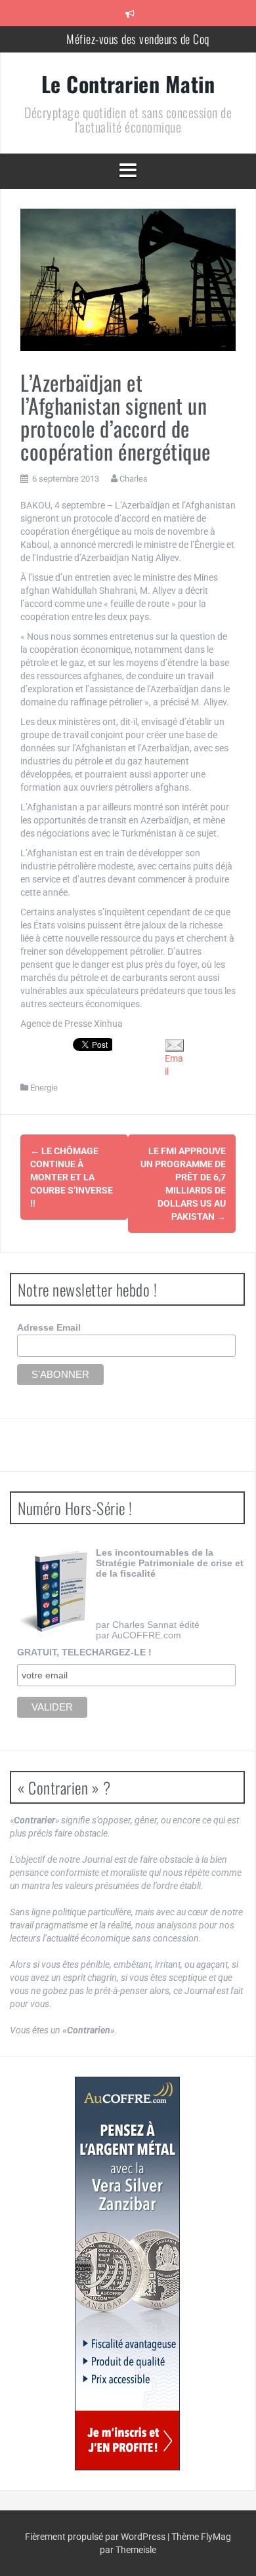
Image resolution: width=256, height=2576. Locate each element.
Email (174, 1065)
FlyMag (216, 2537)
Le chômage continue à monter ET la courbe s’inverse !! (72, 1177)
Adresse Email (49, 1327)
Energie (44, 1088)
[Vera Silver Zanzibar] (127, 2274)
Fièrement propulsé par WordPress (96, 2537)
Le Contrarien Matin (128, 84)
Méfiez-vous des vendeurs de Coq (138, 39)
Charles (134, 479)
